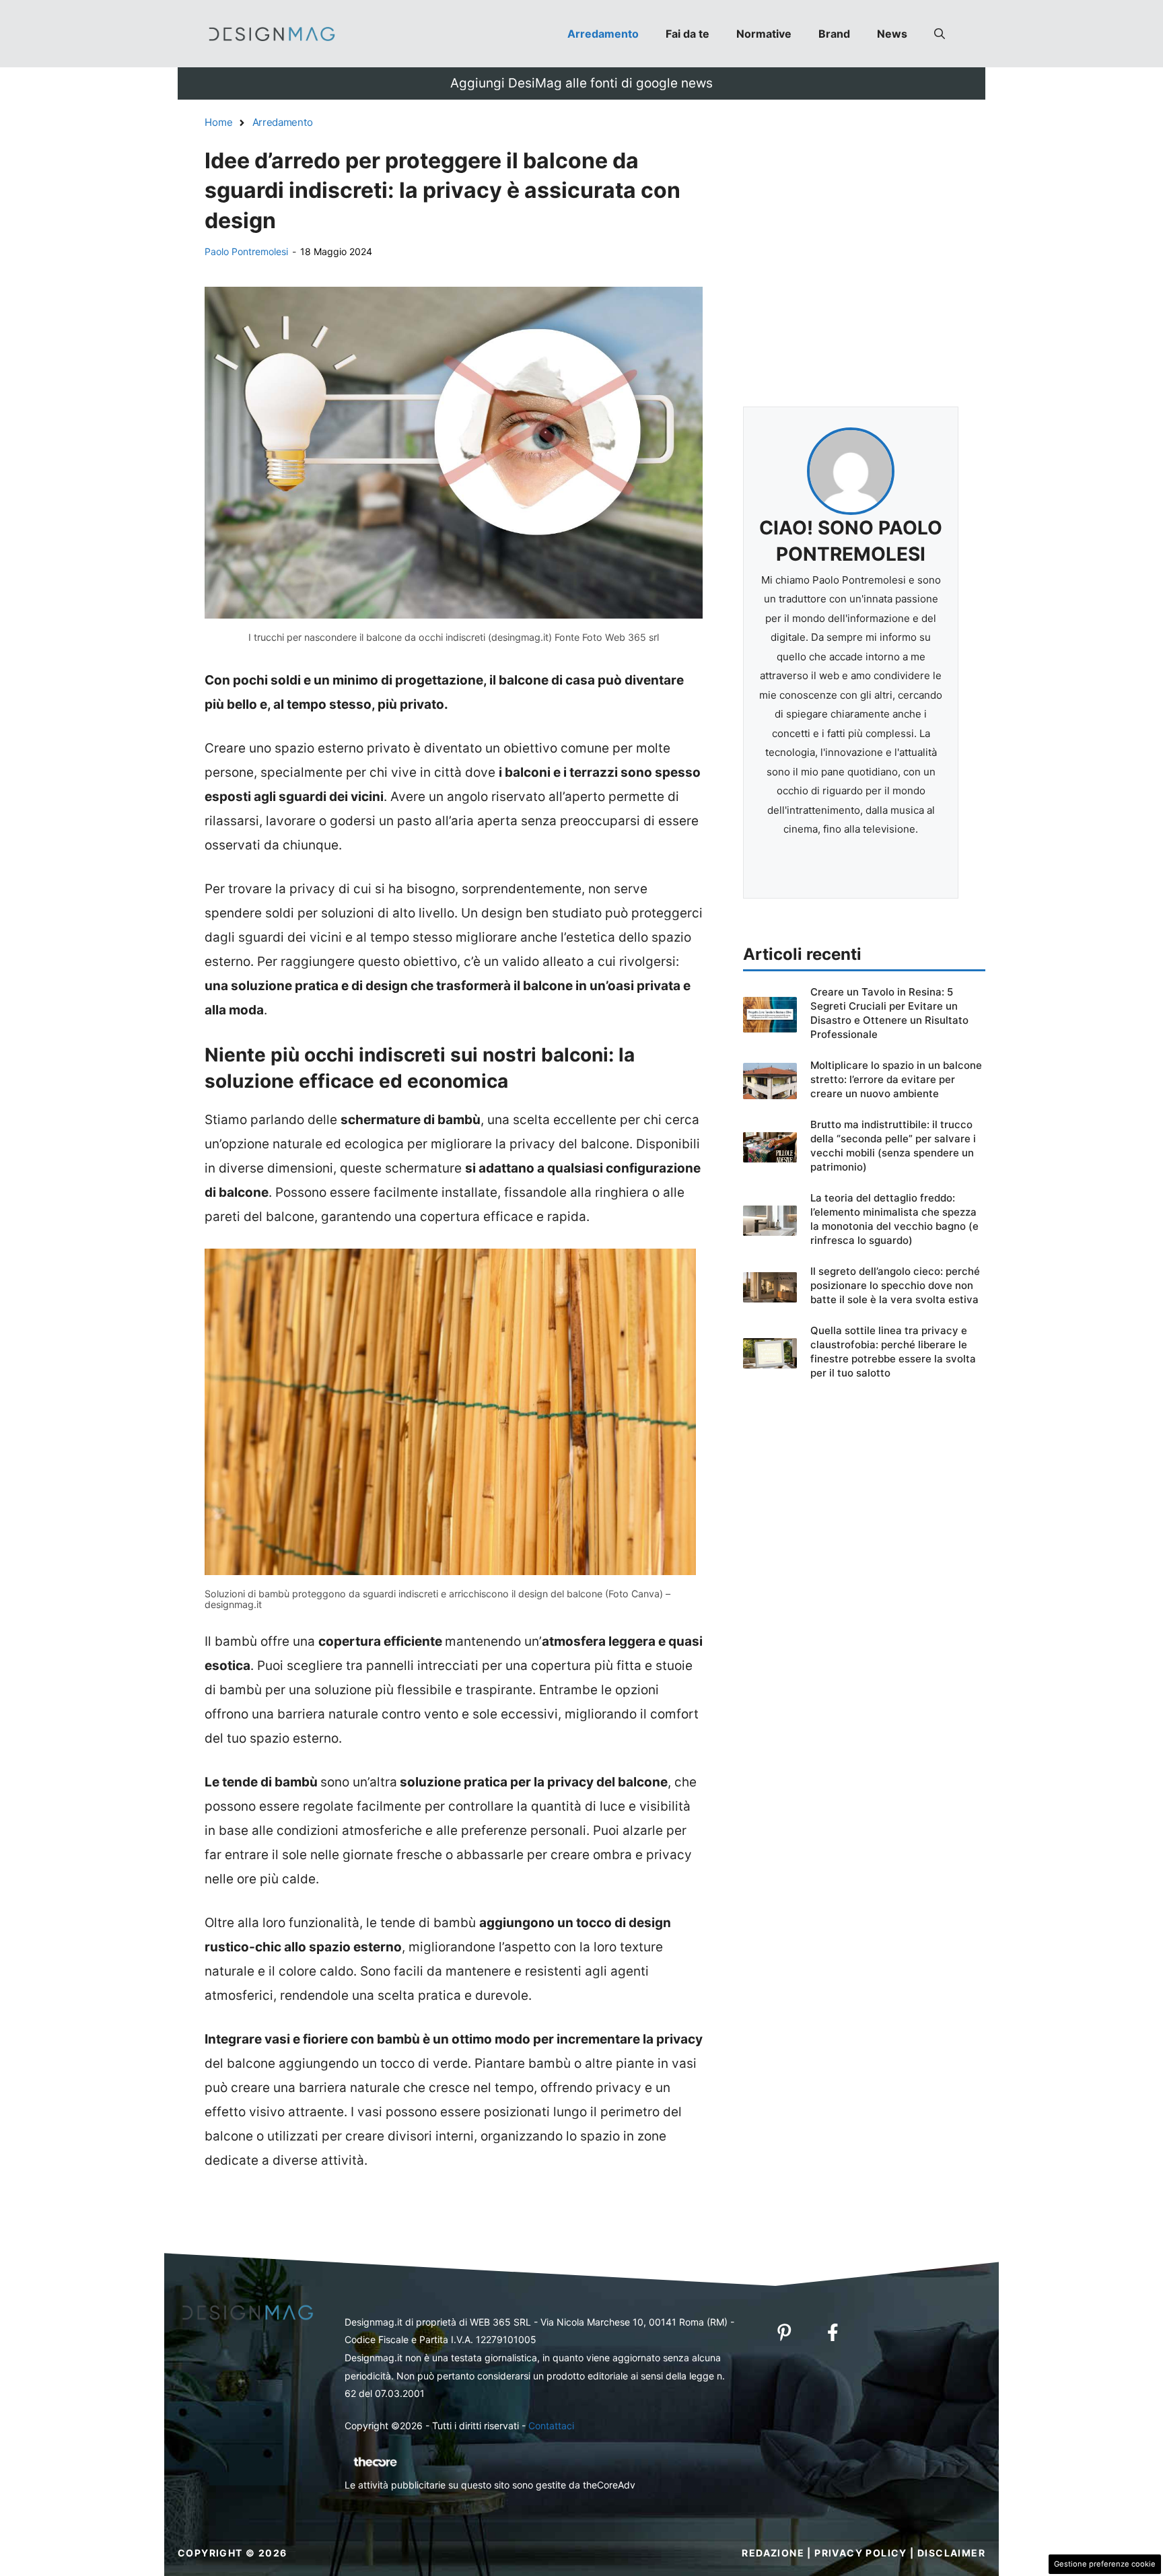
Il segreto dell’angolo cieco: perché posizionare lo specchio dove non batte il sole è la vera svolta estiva (895, 1285)
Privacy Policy (861, 2553)
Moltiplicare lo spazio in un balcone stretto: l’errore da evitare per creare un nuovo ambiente (896, 1079)
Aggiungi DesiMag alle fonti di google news (581, 83)
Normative (764, 34)
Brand (834, 34)
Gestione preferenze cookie (1105, 2564)
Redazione (773, 2553)
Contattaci (551, 2426)
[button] (940, 34)
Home (219, 122)
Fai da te (688, 34)
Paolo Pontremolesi (246, 251)
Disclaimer (951, 2553)
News (892, 34)
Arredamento (603, 34)
